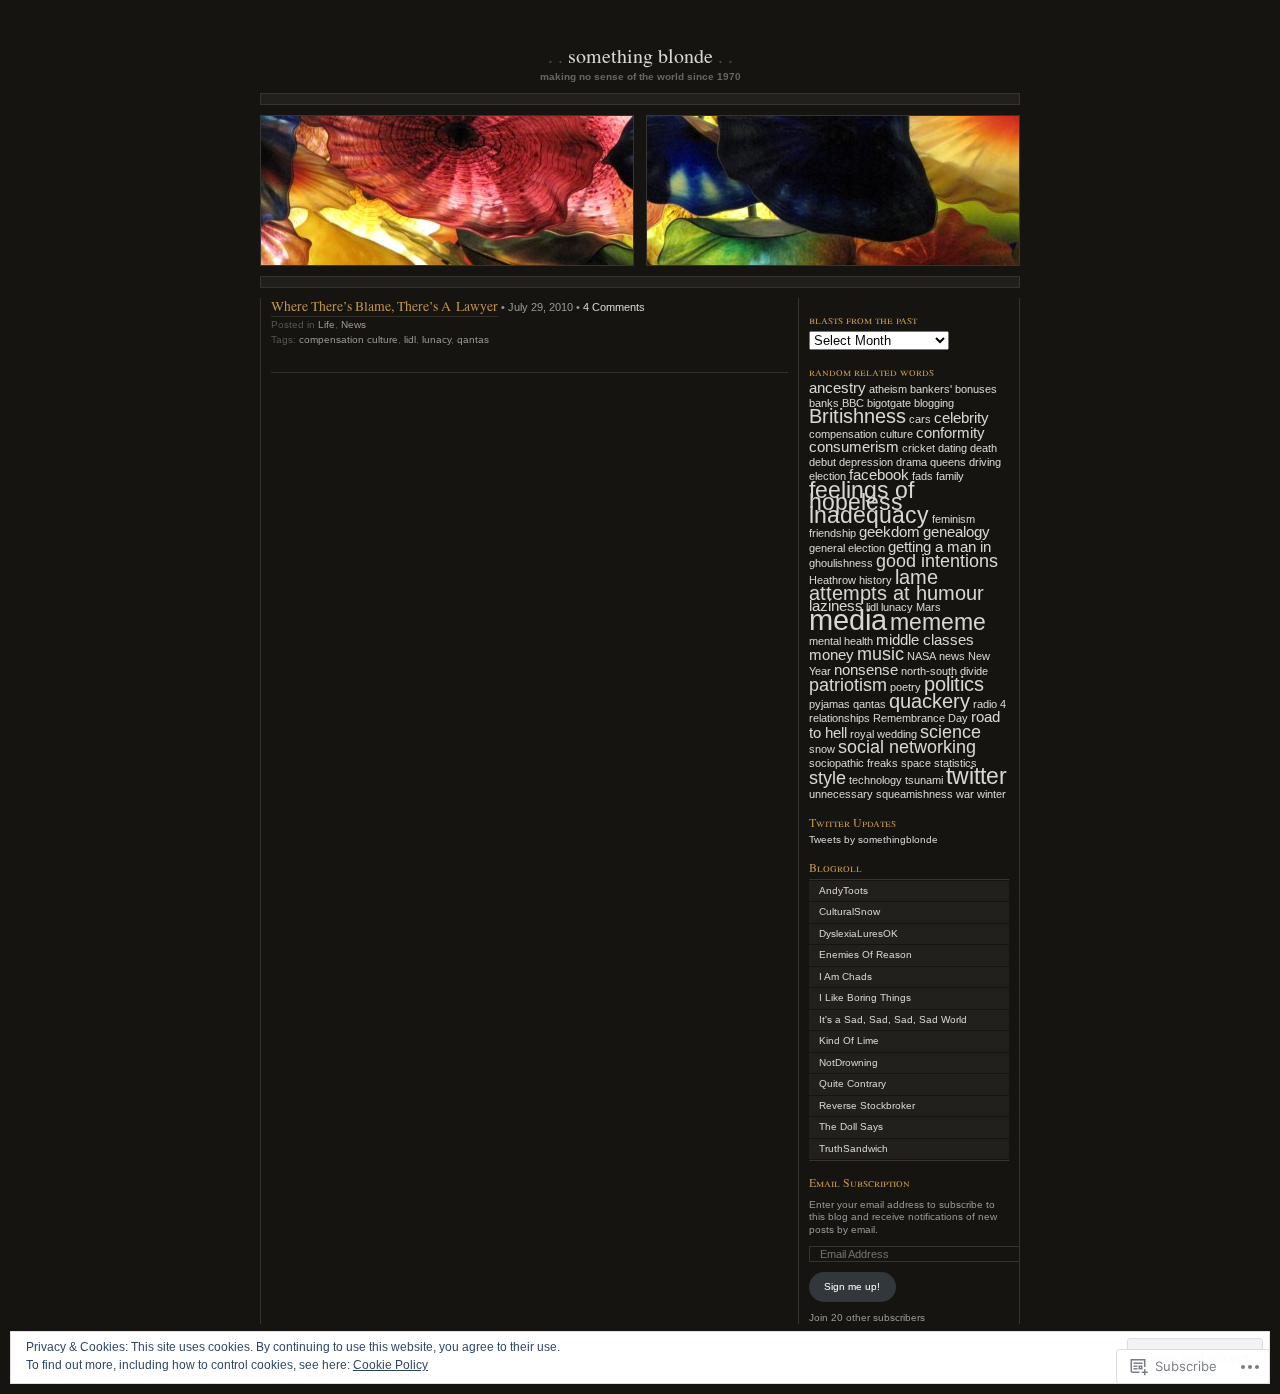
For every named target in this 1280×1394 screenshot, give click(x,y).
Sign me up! (852, 1286)
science (950, 732)
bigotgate (889, 403)
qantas (473, 339)
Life (326, 324)
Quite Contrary (852, 1083)
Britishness (857, 416)
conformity (950, 433)
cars (920, 419)
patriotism (848, 685)
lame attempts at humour (896, 585)
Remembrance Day (920, 718)
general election (847, 548)
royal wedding (883, 734)
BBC (853, 403)
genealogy (956, 532)
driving (985, 462)
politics (954, 684)
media (848, 619)
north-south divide (944, 671)
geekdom (889, 532)
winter (991, 794)
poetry (905, 687)
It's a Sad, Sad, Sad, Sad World (893, 1019)
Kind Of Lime (849, 1040)
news (952, 656)
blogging (934, 403)
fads (922, 476)
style (827, 778)
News (353, 324)
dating (952, 448)
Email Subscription (859, 1182)
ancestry (837, 388)
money (831, 655)
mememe (938, 622)
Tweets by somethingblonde (873, 839)
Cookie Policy (390, 1365)
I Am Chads (845, 976)
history (875, 580)
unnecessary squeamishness (881, 794)
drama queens (931, 462)
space (916, 763)
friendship (832, 533)
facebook (879, 475)
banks (824, 403)
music (880, 654)
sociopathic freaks (853, 763)
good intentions (937, 561)
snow (822, 749)
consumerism (854, 447)
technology (875, 780)
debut (822, 462)
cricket (918, 448)
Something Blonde (640, 55)
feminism (953, 519)
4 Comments (614, 307)
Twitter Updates (852, 822)
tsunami (924, 780)
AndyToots (843, 890)
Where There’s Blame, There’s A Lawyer (384, 305)
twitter (976, 776)
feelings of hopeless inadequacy (869, 502)
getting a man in (939, 547)
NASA (921, 656)
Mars (928, 607)
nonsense (866, 670)
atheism (888, 389)
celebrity (961, 418)
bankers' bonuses (953, 389)
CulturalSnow (849, 911)
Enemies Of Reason (865, 954)
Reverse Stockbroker (867, 1105)
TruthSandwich (853, 1148)
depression (866, 462)
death (983, 448)
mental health (841, 641)
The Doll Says (851, 1126)
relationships (839, 718)
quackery (929, 701)
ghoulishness (841, 563)
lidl (410, 339)
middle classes (925, 640)
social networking (907, 747)
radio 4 (989, 704)
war (965, 794)
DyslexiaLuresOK (858, 933)
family (950, 476)
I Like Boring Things (865, 997)
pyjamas (829, 704)
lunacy (436, 339)
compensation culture (348, 339)
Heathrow (832, 580)
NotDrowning (848, 1062)
